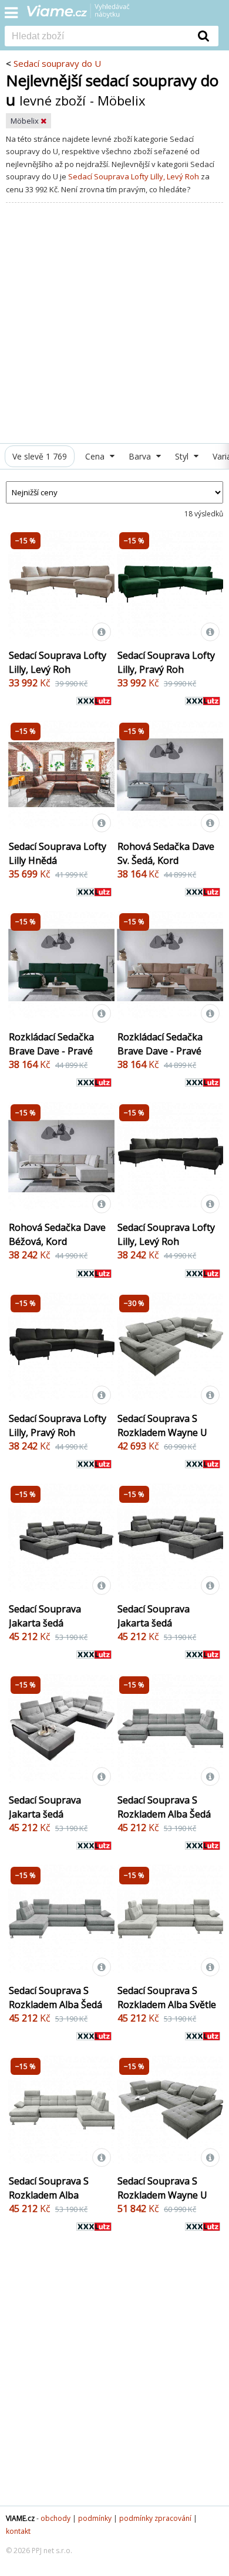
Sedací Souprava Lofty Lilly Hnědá (58, 853)
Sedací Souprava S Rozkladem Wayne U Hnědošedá (162, 1432)
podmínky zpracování (155, 2518)
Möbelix (26, 121)
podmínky (95, 2518)
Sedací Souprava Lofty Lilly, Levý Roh (134, 176)
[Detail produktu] (102, 632)
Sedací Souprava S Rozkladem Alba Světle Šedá (167, 2005)
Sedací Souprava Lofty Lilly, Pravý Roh (166, 662)
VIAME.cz (20, 2518)
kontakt (18, 2531)
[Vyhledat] (204, 36)
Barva (141, 456)
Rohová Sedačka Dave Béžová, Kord (57, 1234)
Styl (183, 456)
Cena (96, 456)
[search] (97, 37)
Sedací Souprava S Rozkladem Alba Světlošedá (49, 2195)
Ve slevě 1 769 (40, 456)
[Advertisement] (114, 323)
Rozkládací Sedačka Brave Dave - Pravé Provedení (51, 1051)
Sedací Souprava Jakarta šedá (45, 1616)
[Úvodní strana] (86, 15)
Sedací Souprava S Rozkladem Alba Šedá (164, 1807)
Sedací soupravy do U (57, 63)
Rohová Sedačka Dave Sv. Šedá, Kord (166, 853)
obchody (55, 2518)
